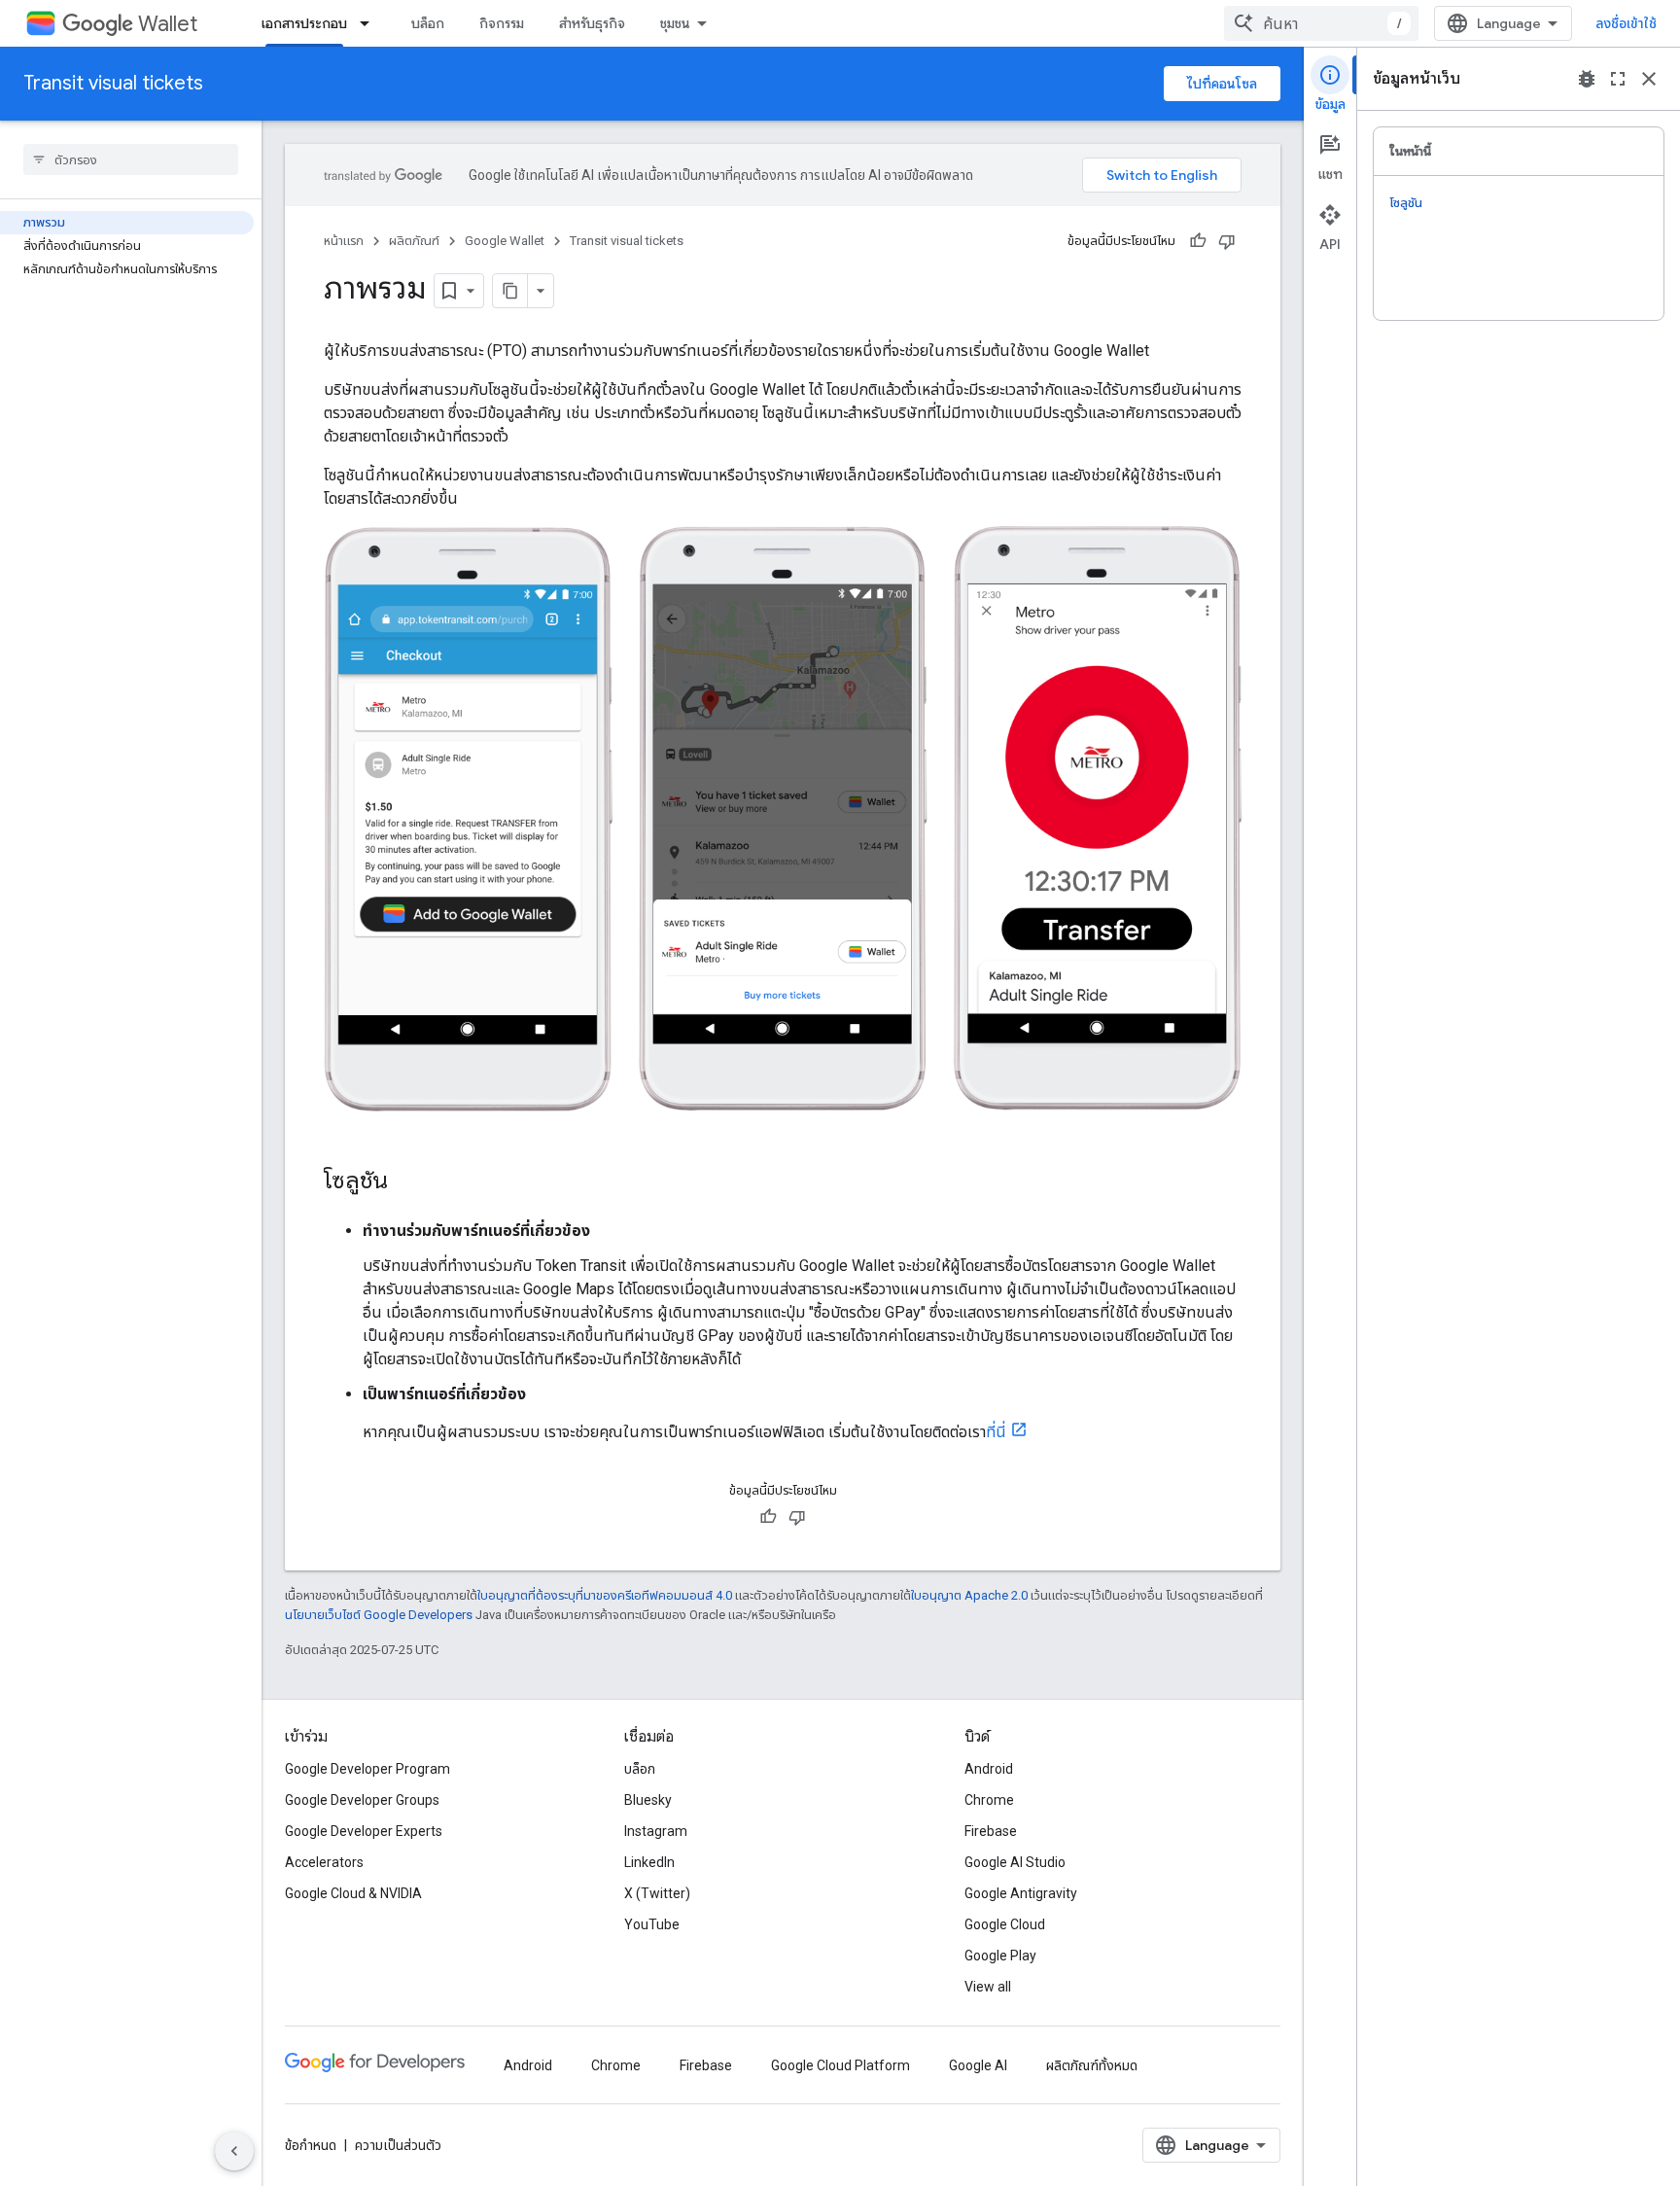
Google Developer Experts (364, 1831)
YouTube (652, 1924)
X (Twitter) (657, 1893)
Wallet (168, 24)
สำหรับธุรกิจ (592, 23)
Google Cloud (1005, 1924)
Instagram (656, 1831)
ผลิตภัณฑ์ (414, 241)
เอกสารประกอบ (304, 23)
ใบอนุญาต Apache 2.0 (969, 1595)
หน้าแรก (344, 241)
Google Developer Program (367, 1769)
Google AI (978, 2065)
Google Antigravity (1021, 1893)
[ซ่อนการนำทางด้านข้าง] (234, 2151)
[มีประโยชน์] (1198, 241)
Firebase (991, 1831)
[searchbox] (131, 159)
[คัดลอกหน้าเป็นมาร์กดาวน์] (510, 291)
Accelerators (324, 1862)
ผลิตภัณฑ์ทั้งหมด (1092, 2065)
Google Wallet (505, 241)
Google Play (1000, 1956)
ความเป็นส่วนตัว (398, 2145)
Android (989, 1769)
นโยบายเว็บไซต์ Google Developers (379, 1615)
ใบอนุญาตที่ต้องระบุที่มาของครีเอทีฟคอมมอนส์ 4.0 (605, 1595)
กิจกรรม (502, 23)
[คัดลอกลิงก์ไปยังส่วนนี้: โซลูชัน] (407, 1182)
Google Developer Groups (362, 1800)
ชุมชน (675, 23)
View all (988, 1987)
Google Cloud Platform (840, 2065)
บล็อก (428, 23)
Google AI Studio (1015, 1862)
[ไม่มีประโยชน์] (1227, 241)
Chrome (989, 1800)
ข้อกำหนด (311, 2145)
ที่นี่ (996, 1432)
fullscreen (1618, 79)
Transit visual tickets (113, 83)
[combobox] (1321, 23)
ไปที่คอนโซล (1222, 84)
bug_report (1587, 79)
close (1649, 79)
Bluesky (648, 1800)
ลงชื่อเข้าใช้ (1626, 23)
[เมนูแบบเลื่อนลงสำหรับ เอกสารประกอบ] (370, 23)
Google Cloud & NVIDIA (353, 1893)
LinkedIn (649, 1862)
